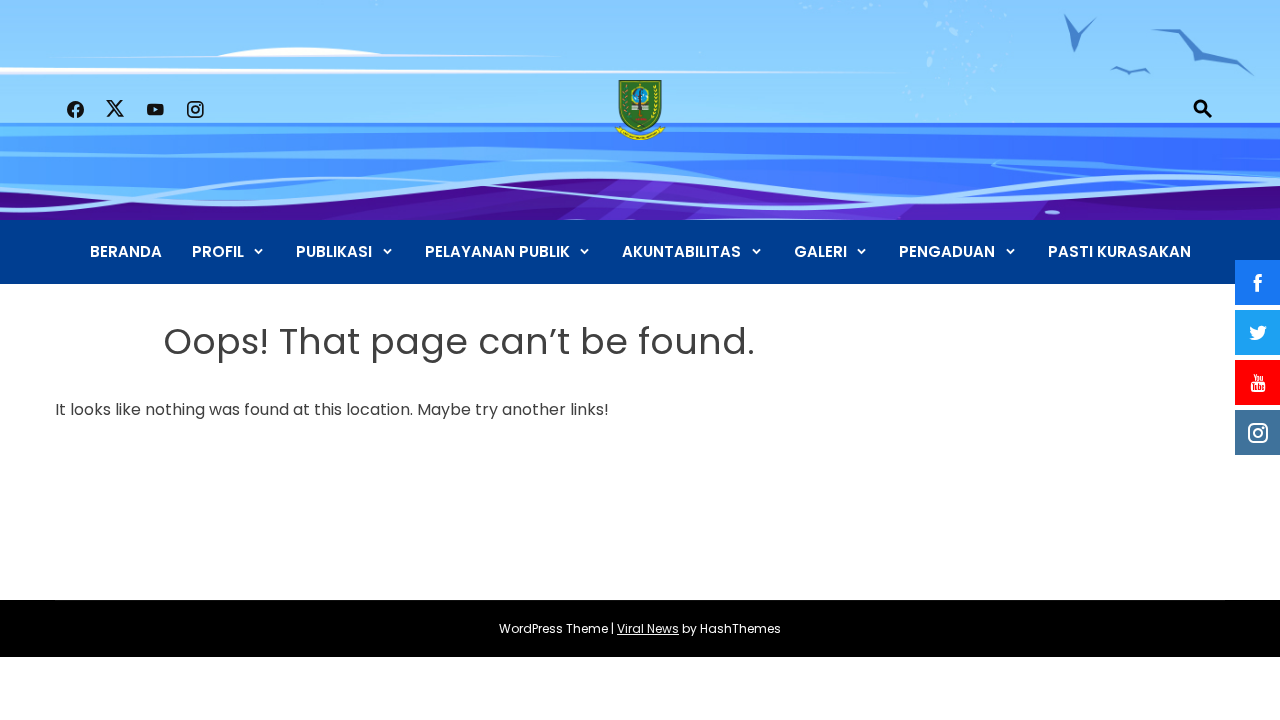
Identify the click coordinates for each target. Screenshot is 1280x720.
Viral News (648, 628)
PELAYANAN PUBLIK (497, 251)
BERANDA (126, 251)
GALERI (820, 251)
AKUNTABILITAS (681, 251)
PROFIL (218, 251)
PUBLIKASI (334, 251)
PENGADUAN (947, 251)
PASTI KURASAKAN (1119, 251)
